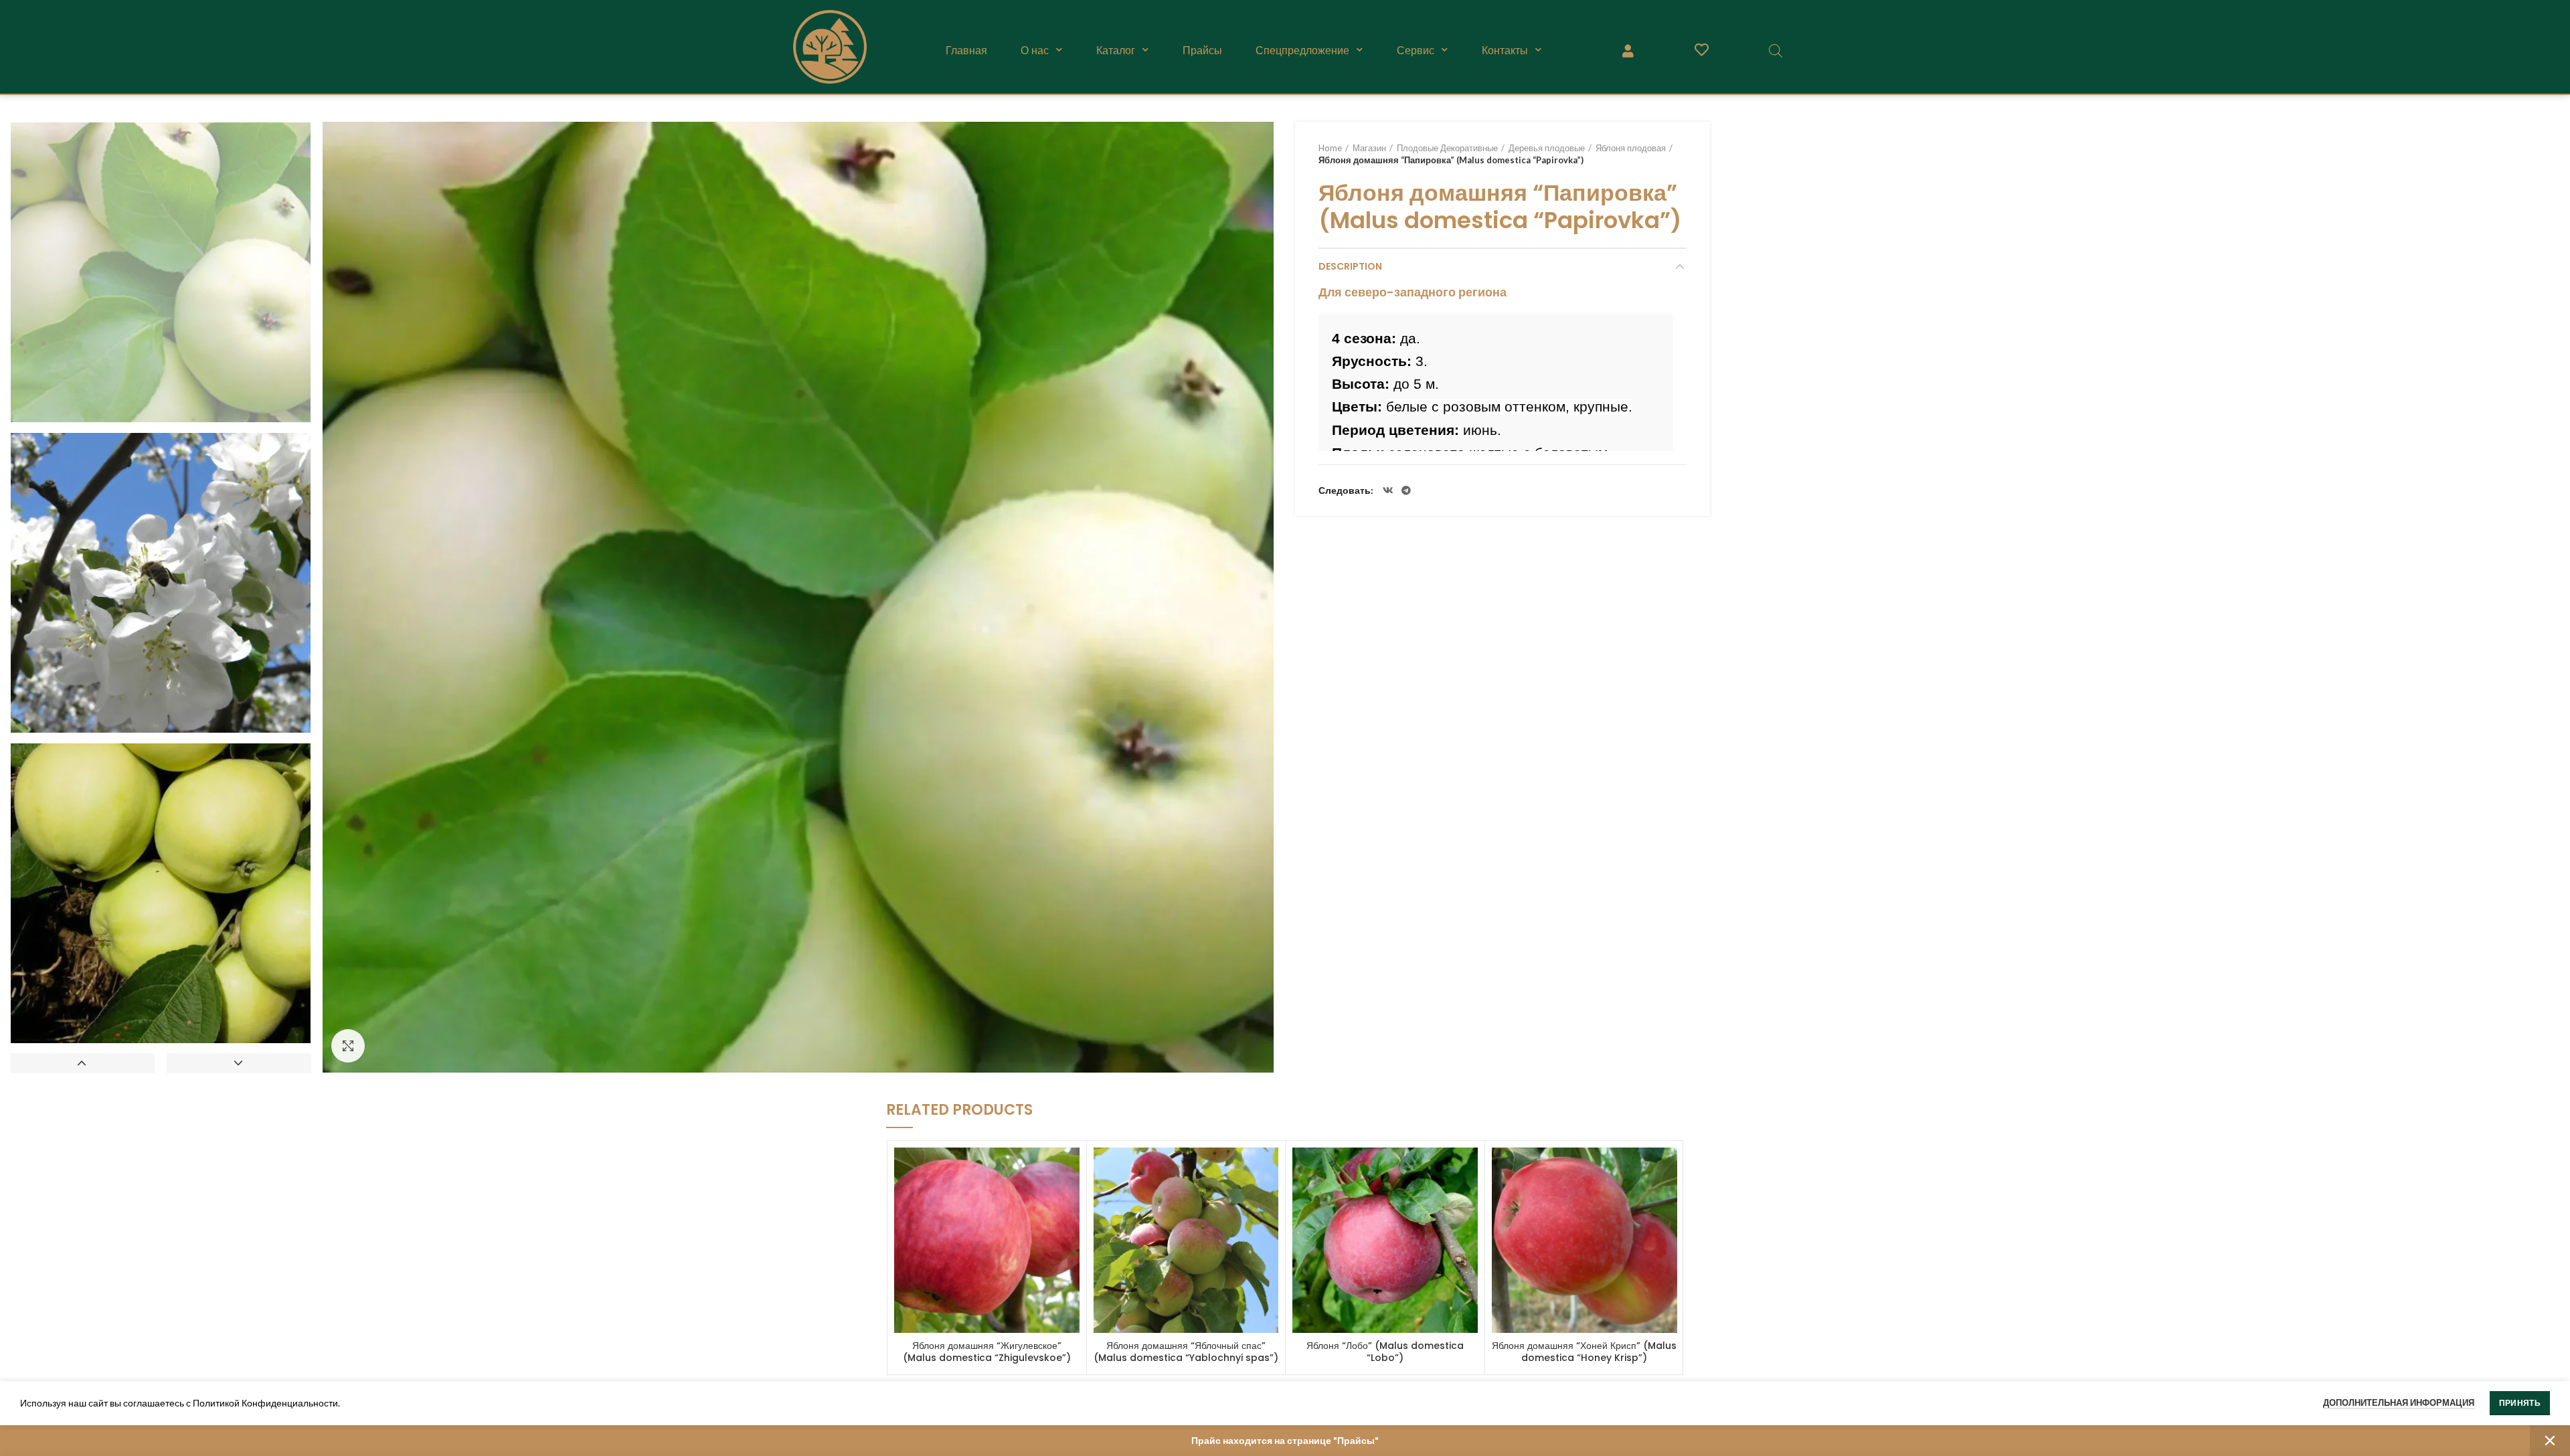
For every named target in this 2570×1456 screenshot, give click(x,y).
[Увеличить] (348, 1046)
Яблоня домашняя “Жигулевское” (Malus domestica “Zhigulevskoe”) (987, 1352)
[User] (1628, 50)
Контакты (1505, 50)
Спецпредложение (1302, 50)
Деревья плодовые (1547, 148)
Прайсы (1202, 50)
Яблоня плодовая (1631, 148)
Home (1330, 148)
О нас (1035, 50)
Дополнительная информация (2399, 1402)
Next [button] (239, 1063)
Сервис (1416, 50)
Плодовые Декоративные (1447, 148)
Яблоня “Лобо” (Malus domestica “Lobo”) (1385, 1352)
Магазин (1369, 148)
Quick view (1069, 1169)
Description (1350, 266)
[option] (161, 272)
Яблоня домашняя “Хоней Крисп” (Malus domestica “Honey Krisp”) (1584, 1352)
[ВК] (1388, 490)
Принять (2520, 1403)
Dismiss (2550, 1441)
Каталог (1116, 50)
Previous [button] (82, 1063)
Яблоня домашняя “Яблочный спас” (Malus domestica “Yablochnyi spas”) (1186, 1352)
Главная (966, 50)
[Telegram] (1406, 490)
